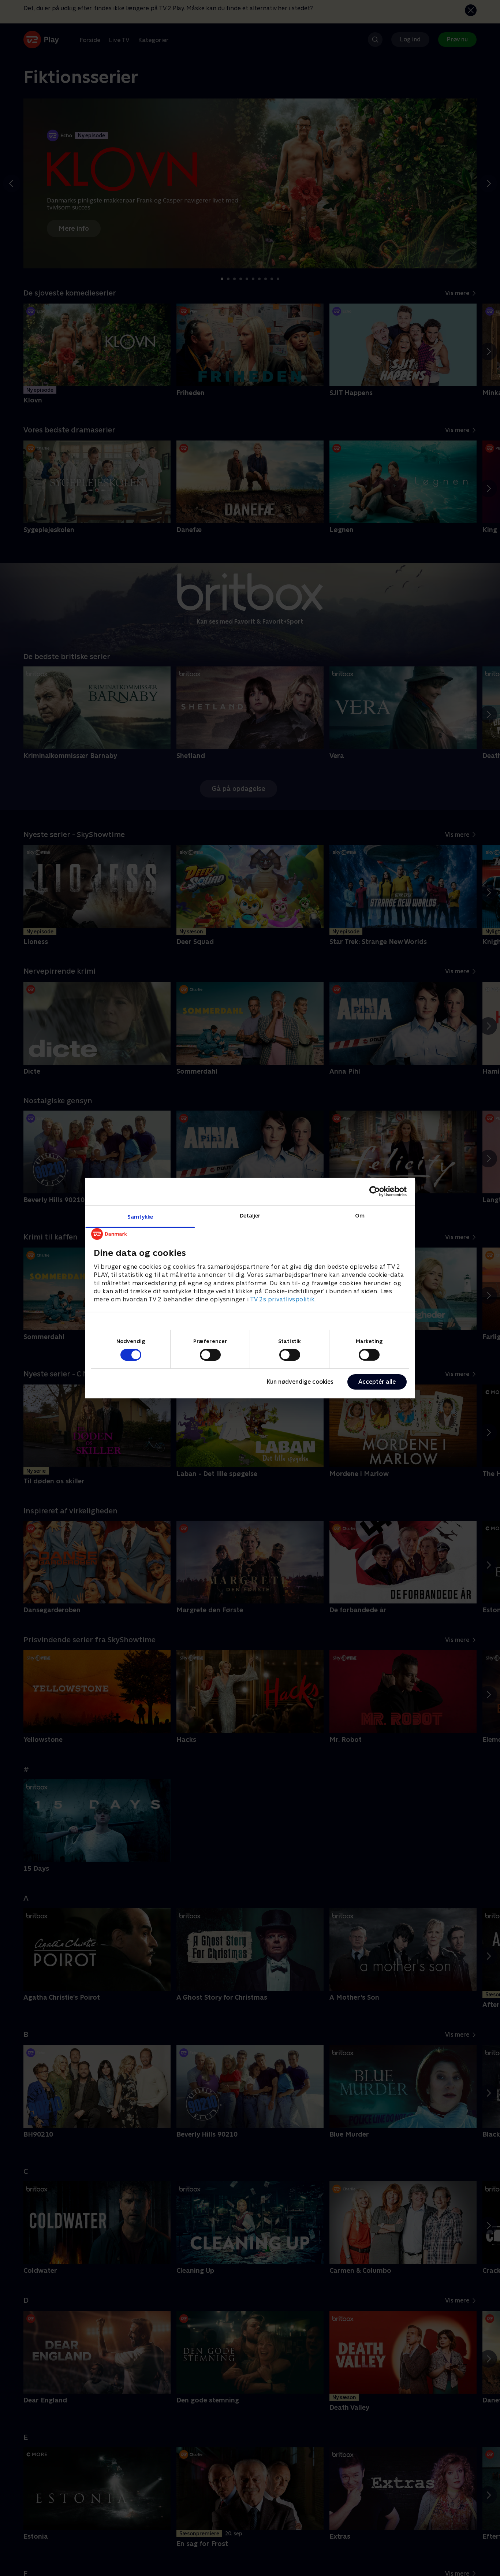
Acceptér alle (377, 1382)
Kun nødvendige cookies (300, 1382)
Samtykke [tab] (140, 1216)
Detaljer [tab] (250, 1215)
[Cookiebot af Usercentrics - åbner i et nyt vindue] (375, 1192)
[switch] (210, 1355)
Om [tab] (360, 1215)
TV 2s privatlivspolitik (282, 1299)
